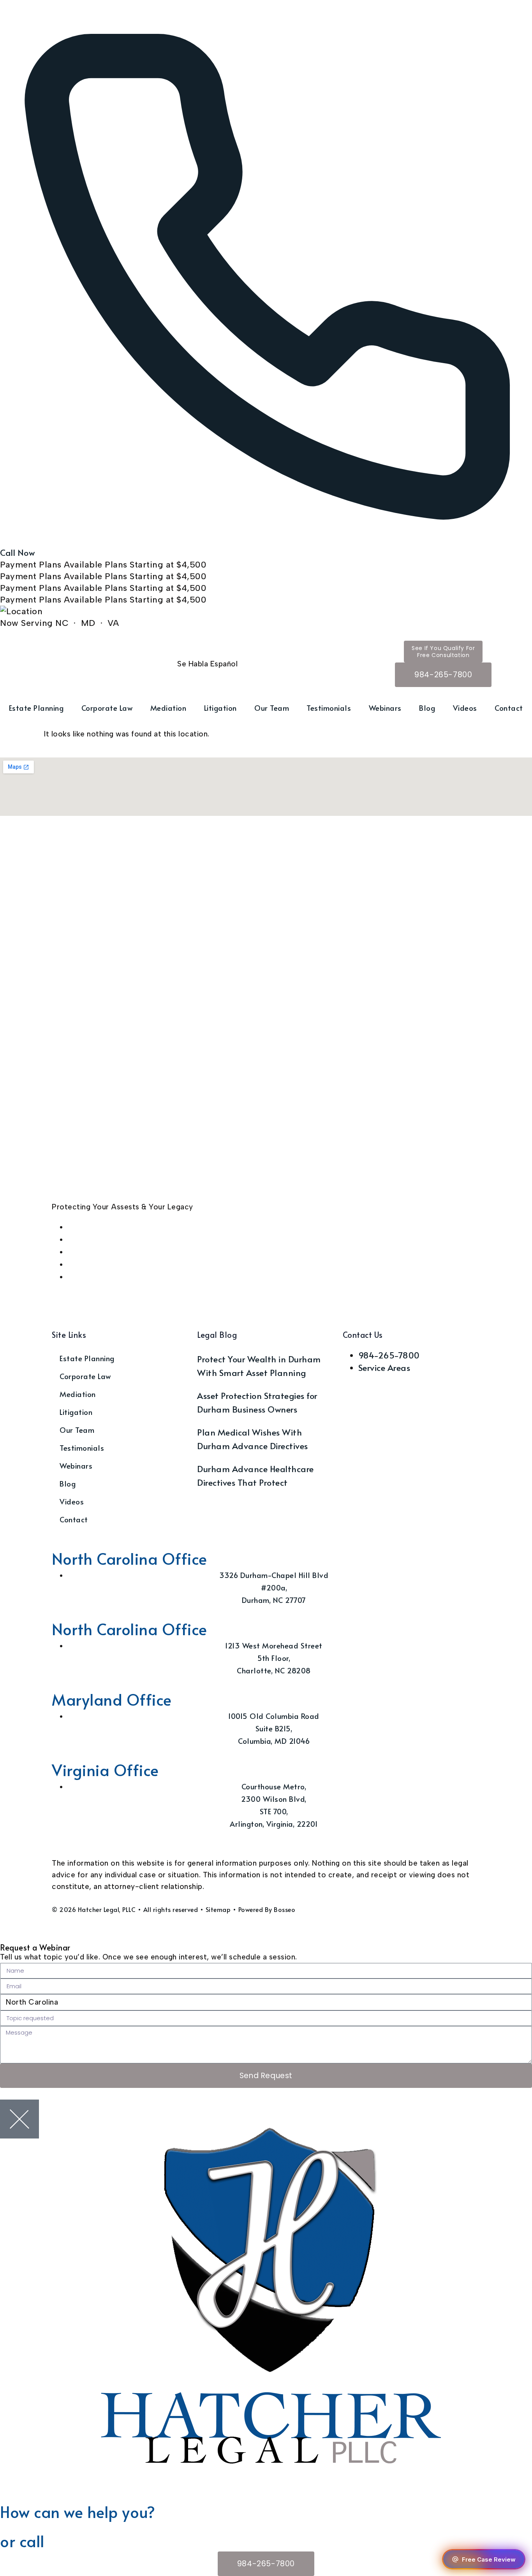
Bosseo (284, 1909)
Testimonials (329, 708)
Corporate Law (107, 708)
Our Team (272, 708)
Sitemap (218, 1909)
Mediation (168, 708)
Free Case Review (489, 2559)
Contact (509, 708)
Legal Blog (217, 1335)
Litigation (220, 708)
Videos (465, 708)
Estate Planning (36, 708)
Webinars (385, 708)
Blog (427, 708)
